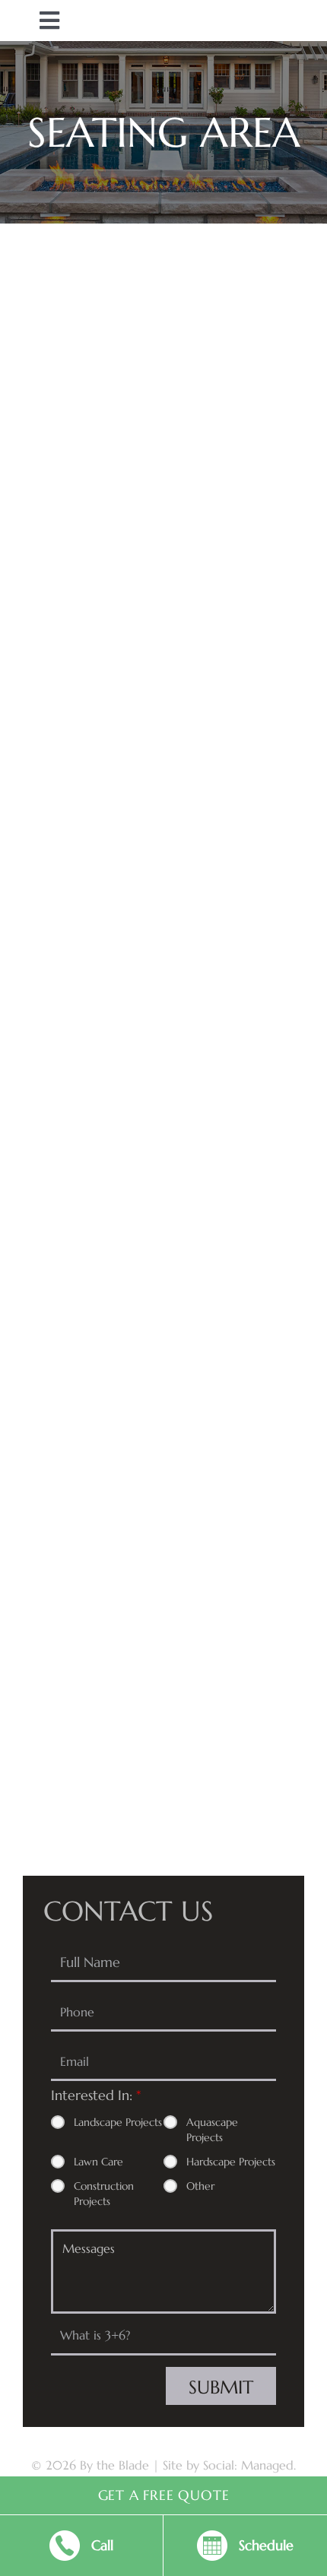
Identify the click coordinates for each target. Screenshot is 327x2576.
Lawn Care (98, 2162)
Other (200, 2186)
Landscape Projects (118, 2122)
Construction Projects (104, 2194)
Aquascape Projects (212, 2130)
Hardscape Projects (231, 2162)
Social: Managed (248, 2465)
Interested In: (96, 2095)
